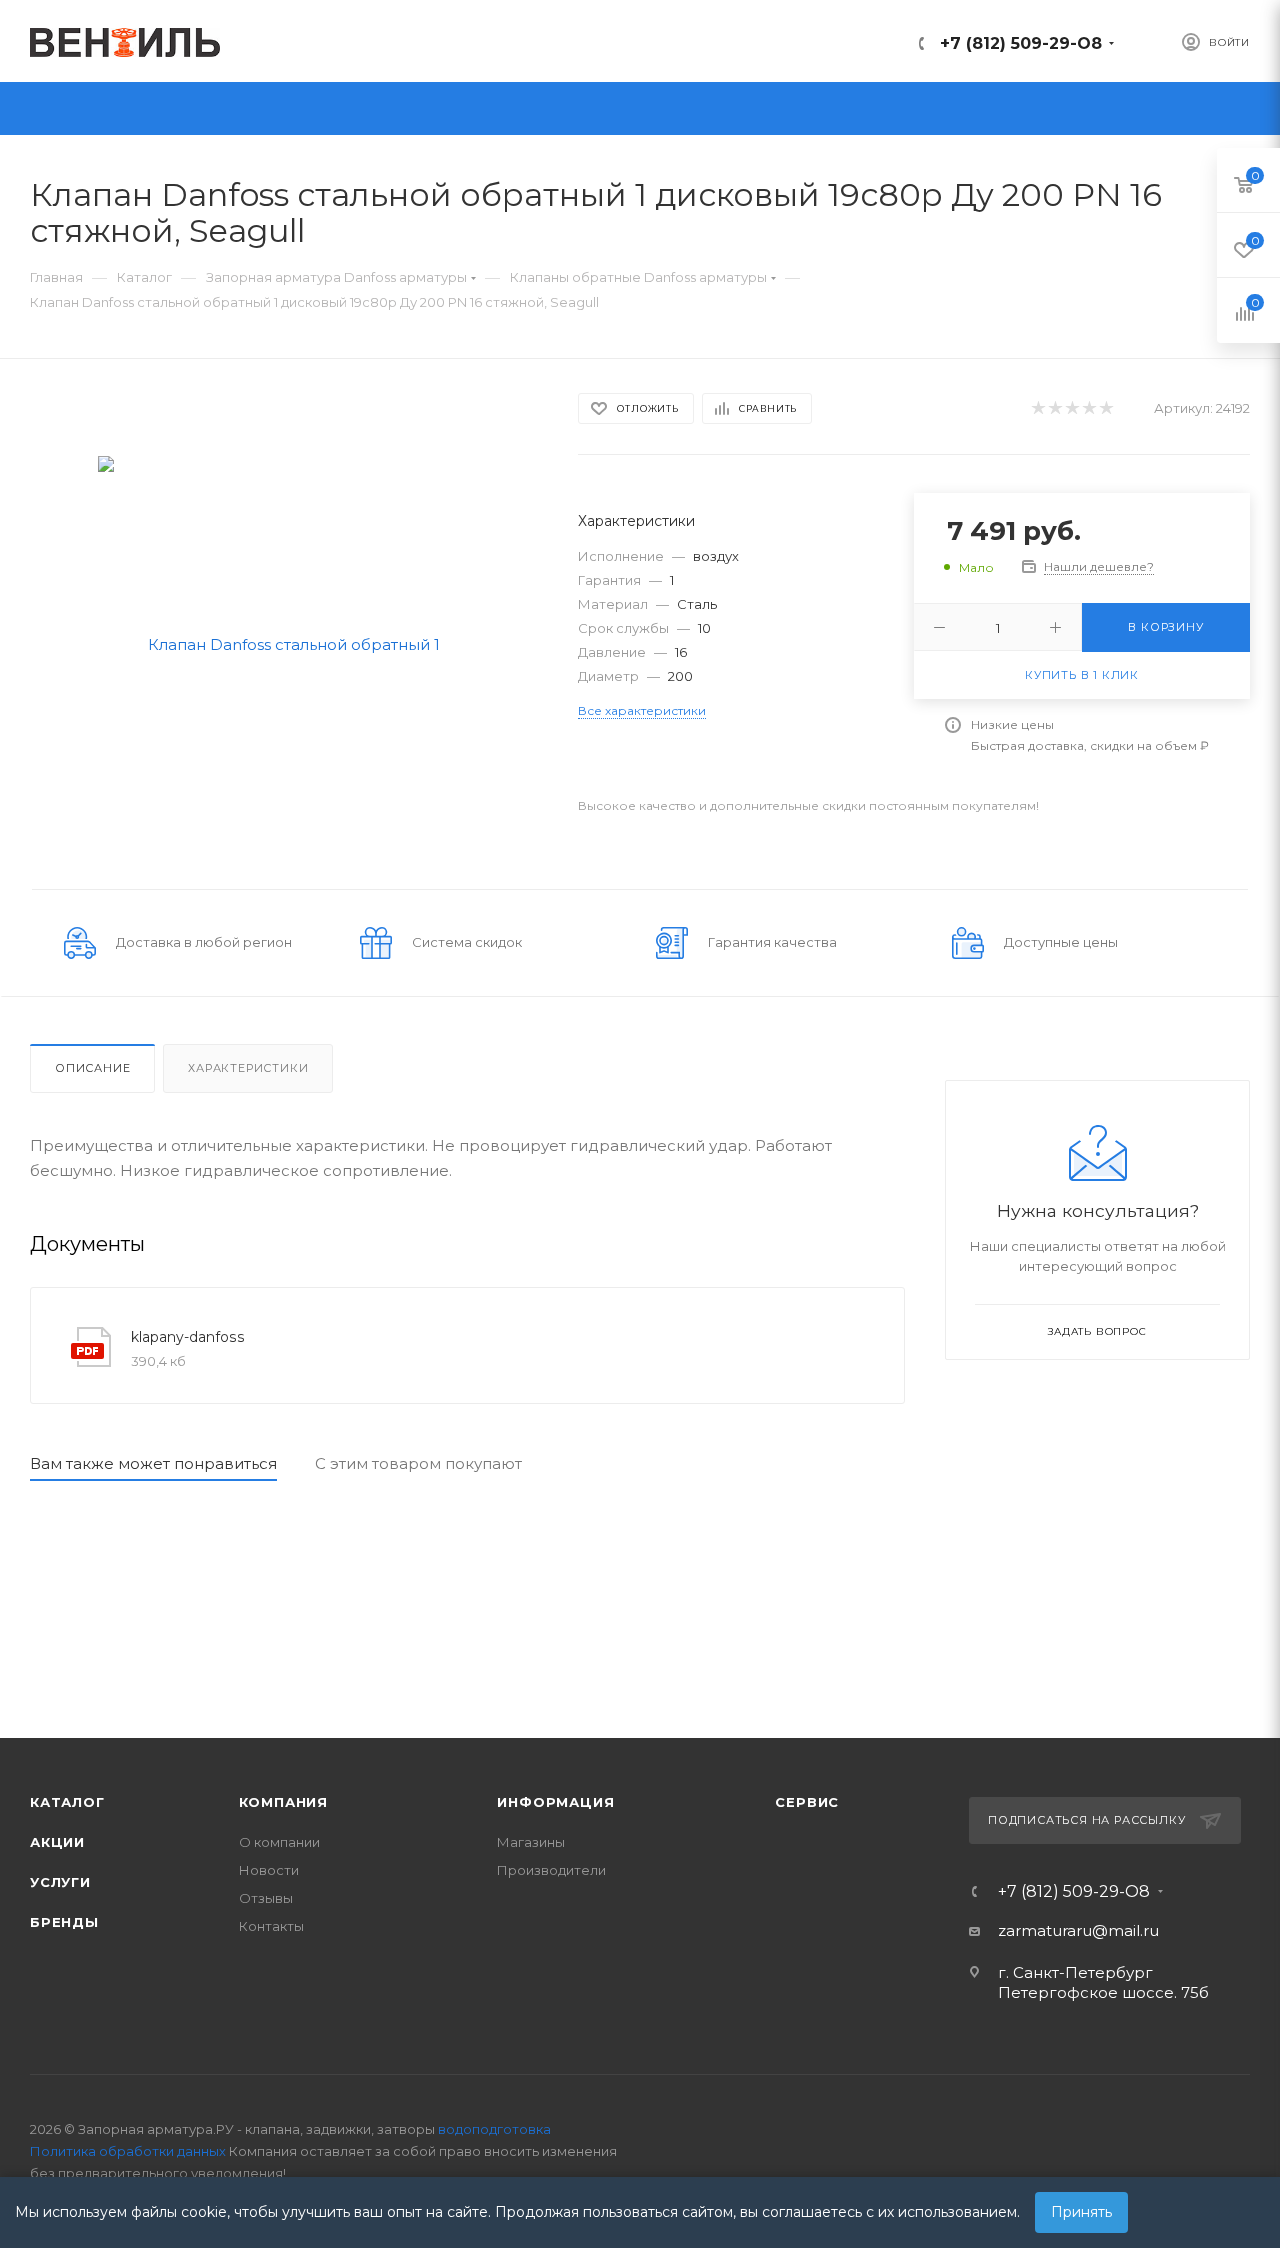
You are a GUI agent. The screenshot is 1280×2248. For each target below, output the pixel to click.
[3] (1071, 408)
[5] (1105, 408)
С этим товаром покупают (418, 1463)
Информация (555, 1802)
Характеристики (248, 1068)
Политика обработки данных (128, 2151)
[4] (1088, 408)
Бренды (64, 1922)
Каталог (67, 1802)
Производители (551, 1870)
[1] (1037, 408)
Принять (1081, 2212)
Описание (92, 1068)
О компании (279, 1842)
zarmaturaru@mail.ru (1078, 1930)
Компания (283, 1802)
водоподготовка (494, 2129)
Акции (57, 1842)
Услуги (60, 1882)
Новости (269, 1870)
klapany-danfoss (188, 1337)
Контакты (271, 1926)
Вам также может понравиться (153, 1463)
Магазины (531, 1842)
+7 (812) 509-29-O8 (1021, 43)
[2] (1054, 408)
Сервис (807, 1802)
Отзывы (266, 1898)
